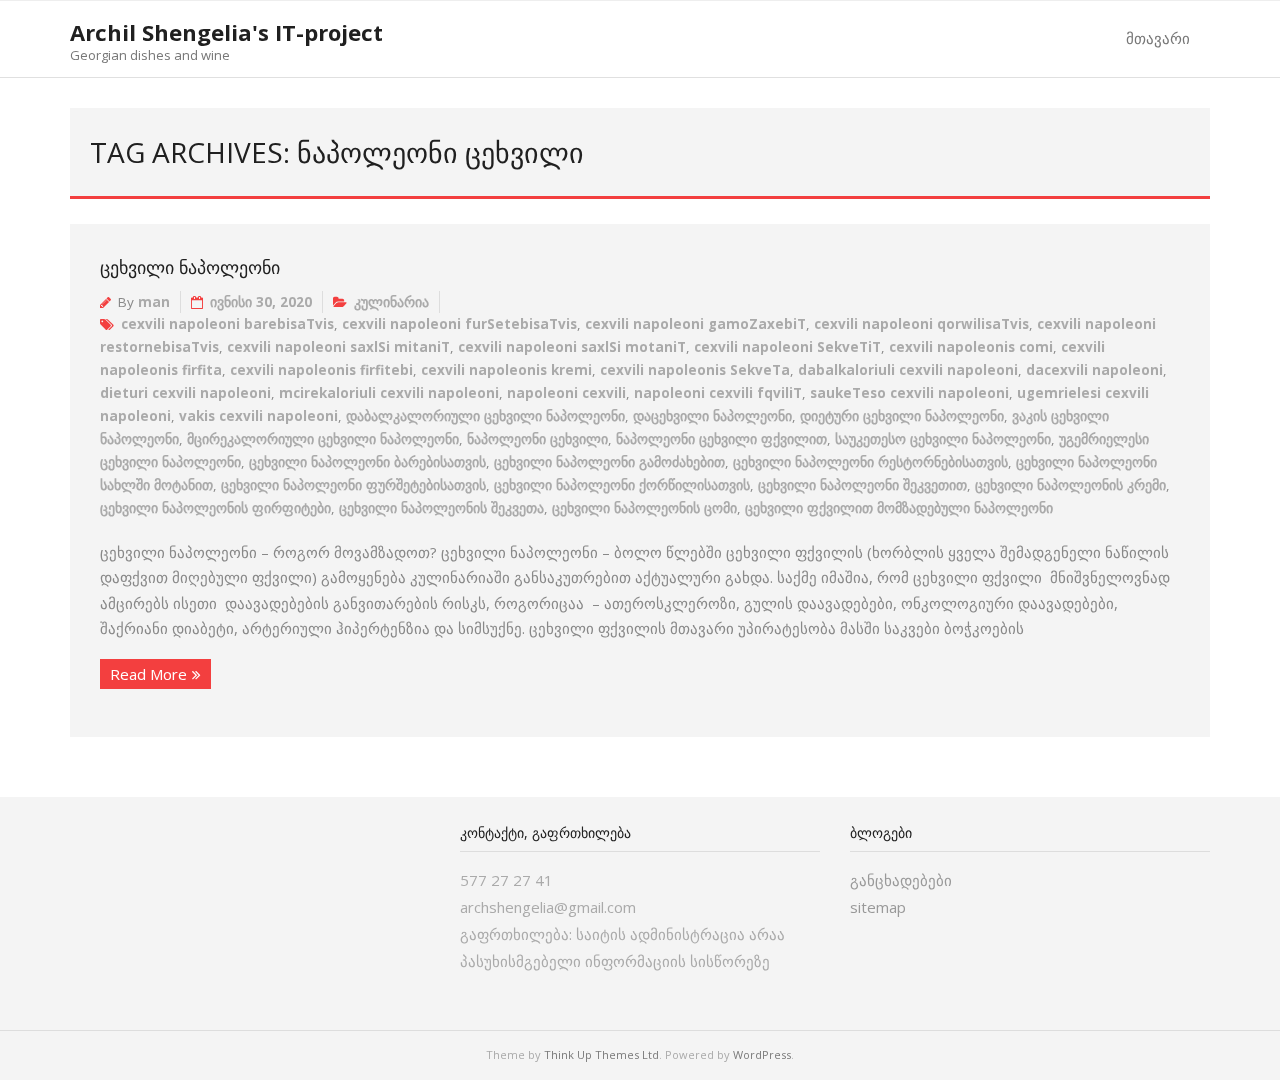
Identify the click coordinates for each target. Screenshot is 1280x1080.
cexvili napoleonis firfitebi (321, 370)
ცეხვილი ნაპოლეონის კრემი (1070, 485)
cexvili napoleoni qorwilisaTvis (921, 324)
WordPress (762, 1054)
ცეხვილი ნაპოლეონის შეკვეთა (441, 508)
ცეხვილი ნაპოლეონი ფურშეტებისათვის (353, 485)
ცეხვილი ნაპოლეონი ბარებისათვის (367, 462)
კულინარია (391, 302)
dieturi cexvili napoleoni (185, 393)
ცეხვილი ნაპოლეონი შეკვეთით (862, 485)
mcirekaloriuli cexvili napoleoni (389, 393)
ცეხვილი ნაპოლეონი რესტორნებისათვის (870, 462)
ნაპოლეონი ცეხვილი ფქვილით (721, 439)
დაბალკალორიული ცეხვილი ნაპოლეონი (485, 416)
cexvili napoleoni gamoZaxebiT (695, 324)
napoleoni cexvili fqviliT (718, 393)
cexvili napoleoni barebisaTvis (227, 324)
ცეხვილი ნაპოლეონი (190, 267)
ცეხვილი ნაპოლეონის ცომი (644, 508)
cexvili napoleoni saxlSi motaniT (572, 347)
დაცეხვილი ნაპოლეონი (712, 416)
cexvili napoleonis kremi (506, 370)
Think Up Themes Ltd (601, 1054)
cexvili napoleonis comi (971, 347)
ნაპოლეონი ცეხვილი (537, 439)
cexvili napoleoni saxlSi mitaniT (338, 347)
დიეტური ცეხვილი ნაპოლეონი (902, 416)
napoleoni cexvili (566, 393)
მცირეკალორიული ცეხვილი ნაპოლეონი (323, 439)
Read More (148, 674)
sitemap (878, 907)
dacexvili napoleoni (1094, 370)
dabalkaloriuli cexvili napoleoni (908, 370)
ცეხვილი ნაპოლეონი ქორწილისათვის (622, 485)
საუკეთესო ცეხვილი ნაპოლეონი (943, 439)
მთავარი (1158, 38)
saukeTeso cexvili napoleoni (909, 393)
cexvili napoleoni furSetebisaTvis (459, 324)
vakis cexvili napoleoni (258, 416)
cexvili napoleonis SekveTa (695, 370)
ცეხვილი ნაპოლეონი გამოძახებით (609, 462)
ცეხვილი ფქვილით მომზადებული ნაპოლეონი (899, 508)
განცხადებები (901, 880)
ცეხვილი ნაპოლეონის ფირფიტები (215, 508)
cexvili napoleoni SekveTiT (787, 347)
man (154, 302)
